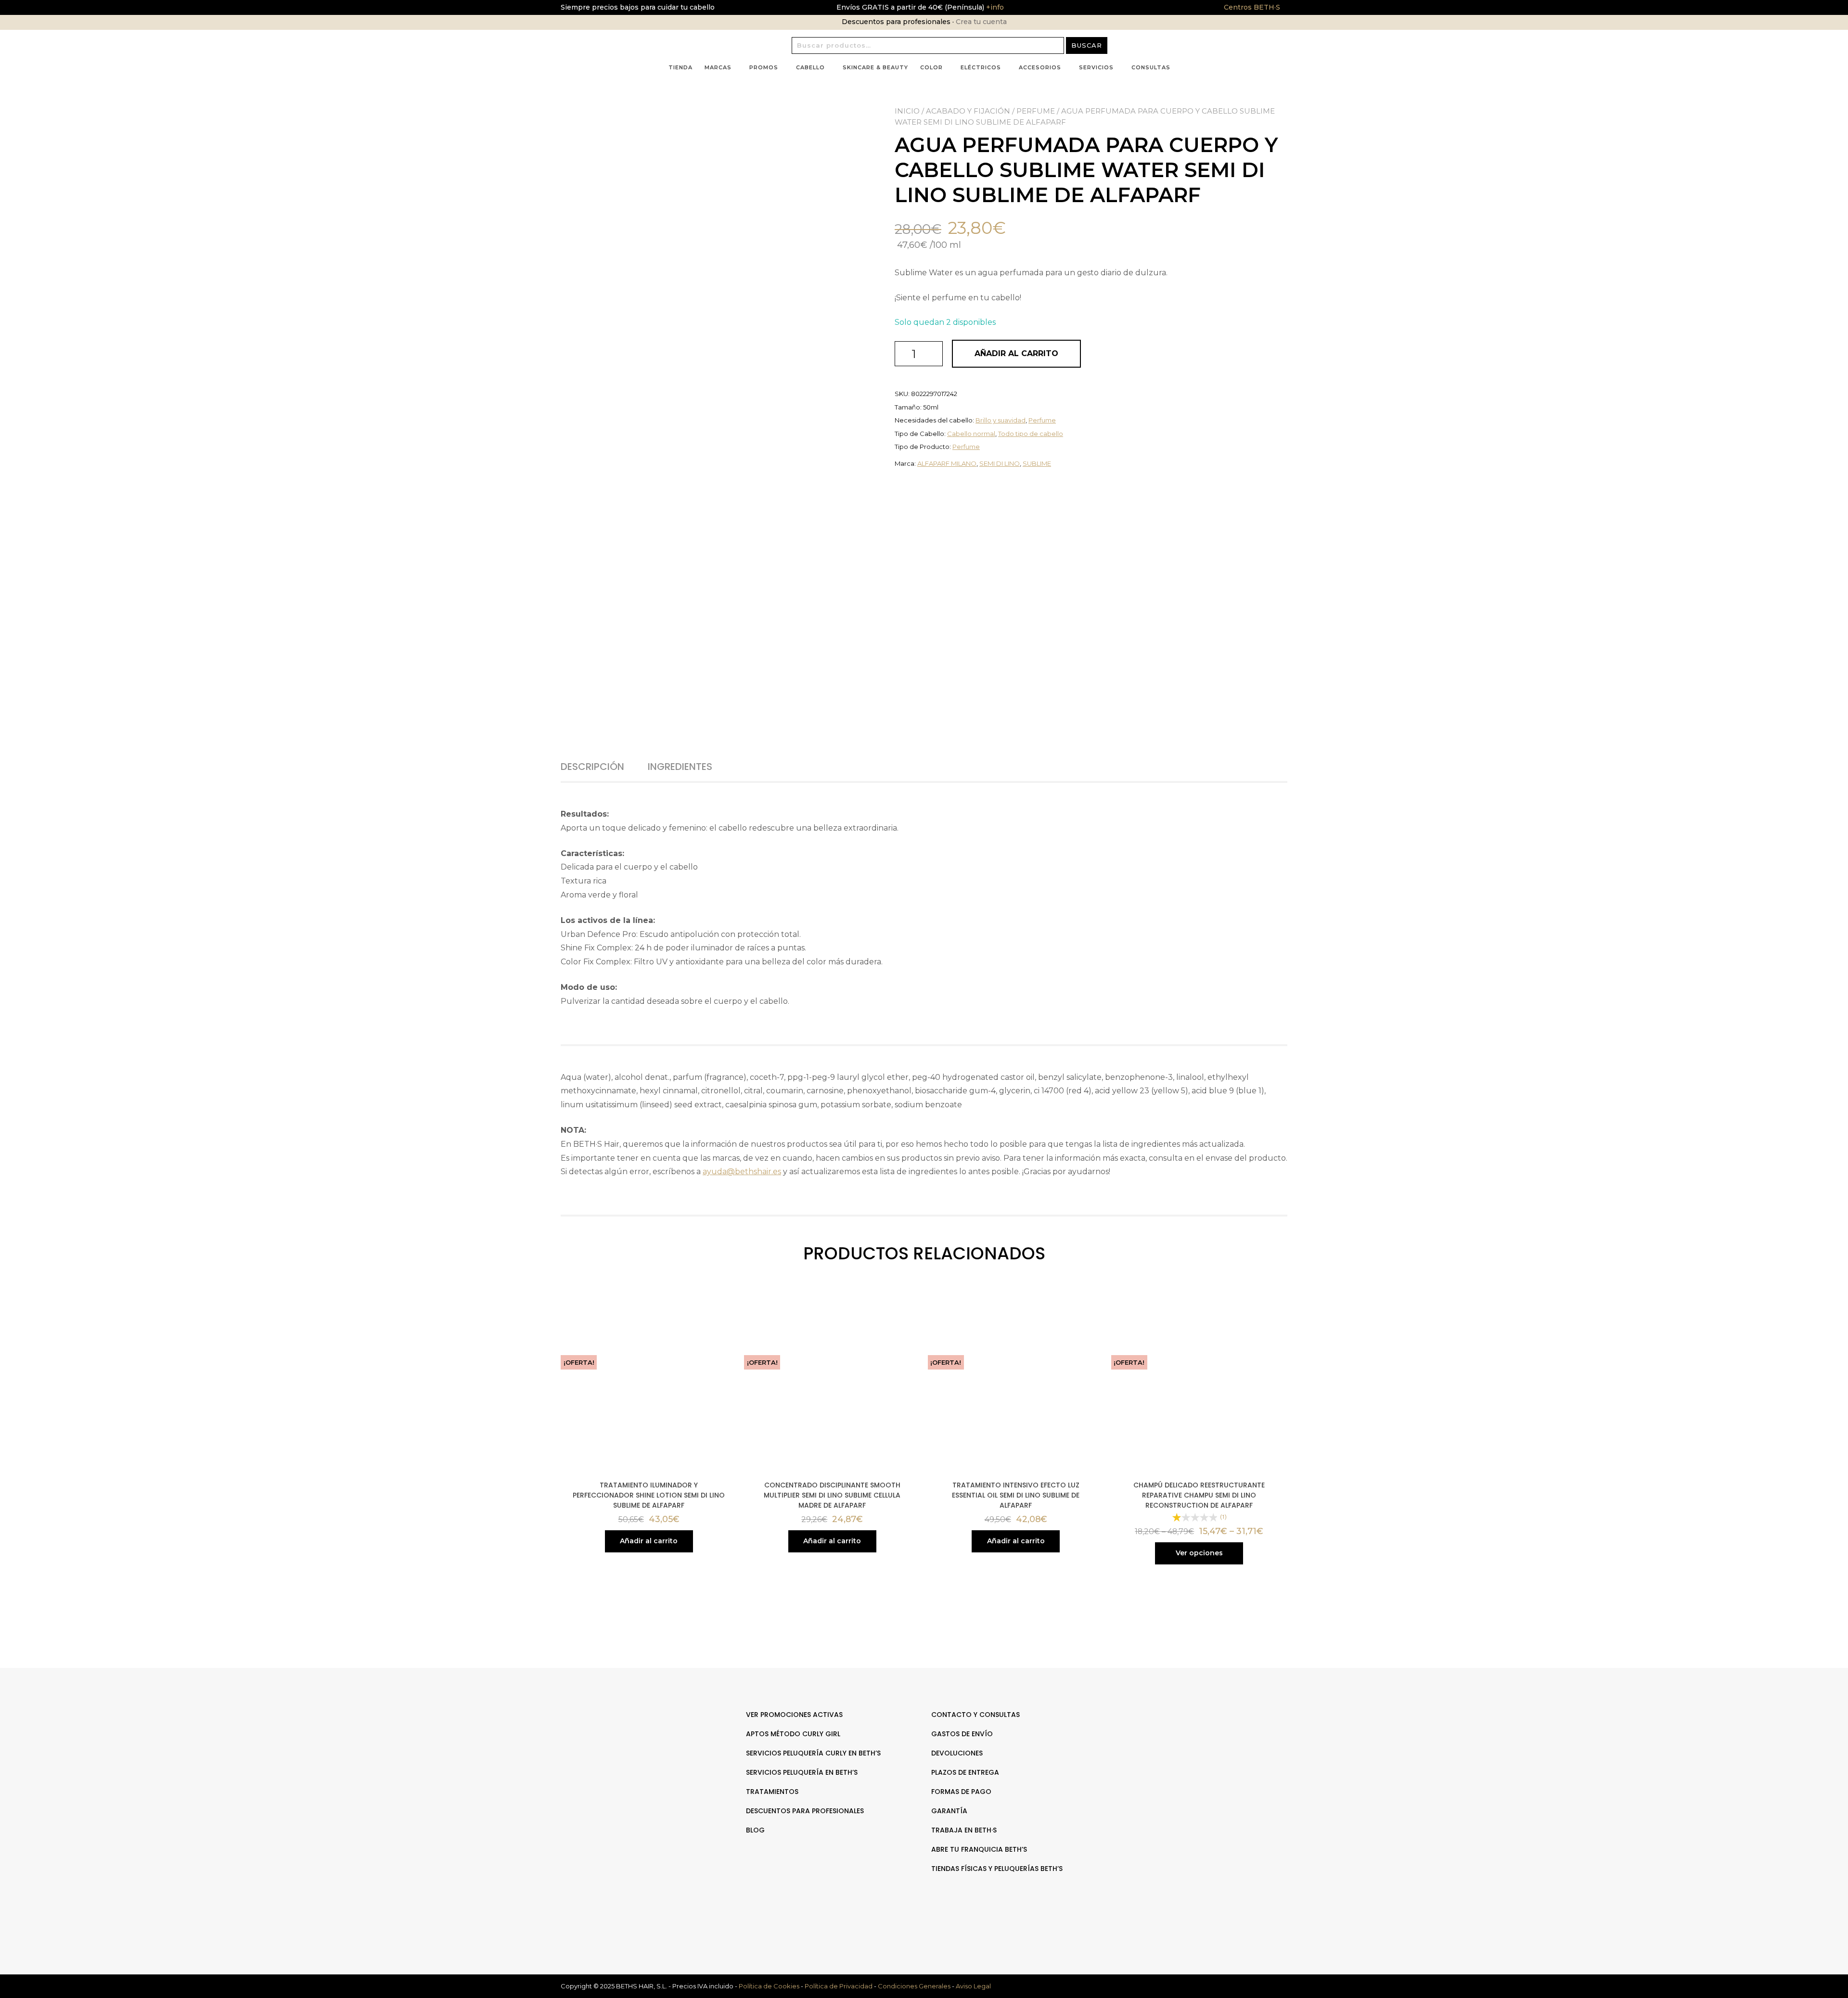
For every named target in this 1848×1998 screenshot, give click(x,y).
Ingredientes (680, 767)
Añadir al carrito (1016, 353)
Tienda (680, 67)
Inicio (907, 111)
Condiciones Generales (914, 1986)
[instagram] (1207, 1745)
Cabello (810, 67)
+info (994, 7)
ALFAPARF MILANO (947, 463)
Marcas (718, 67)
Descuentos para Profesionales (805, 1811)
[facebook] (1197, 1745)
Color (931, 67)
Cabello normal (971, 434)
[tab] (603, 767)
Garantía (949, 1811)
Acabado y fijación (968, 111)
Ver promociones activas (794, 1715)
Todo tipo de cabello (1031, 434)
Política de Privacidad (839, 1986)
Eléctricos (981, 67)
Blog (755, 1830)
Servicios (1096, 67)
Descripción (592, 767)
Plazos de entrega (965, 1772)
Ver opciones (1199, 1553)
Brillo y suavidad (1001, 420)
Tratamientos (772, 1792)
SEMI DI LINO (1000, 463)
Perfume (1036, 111)
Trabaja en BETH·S (964, 1830)
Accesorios (1040, 67)
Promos (764, 67)
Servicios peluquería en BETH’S (802, 1772)
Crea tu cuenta (981, 22)
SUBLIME (1037, 463)
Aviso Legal (973, 1986)
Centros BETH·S (1252, 7)
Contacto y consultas (975, 1715)
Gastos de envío (962, 1734)
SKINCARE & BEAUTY (875, 67)
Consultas (1151, 67)
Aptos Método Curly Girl (793, 1734)
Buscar (1087, 45)
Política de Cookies (769, 1986)
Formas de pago (961, 1792)
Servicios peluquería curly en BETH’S (813, 1753)
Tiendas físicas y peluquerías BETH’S (997, 1869)
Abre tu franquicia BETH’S (979, 1849)
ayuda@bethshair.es (742, 1172)
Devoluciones (957, 1753)
